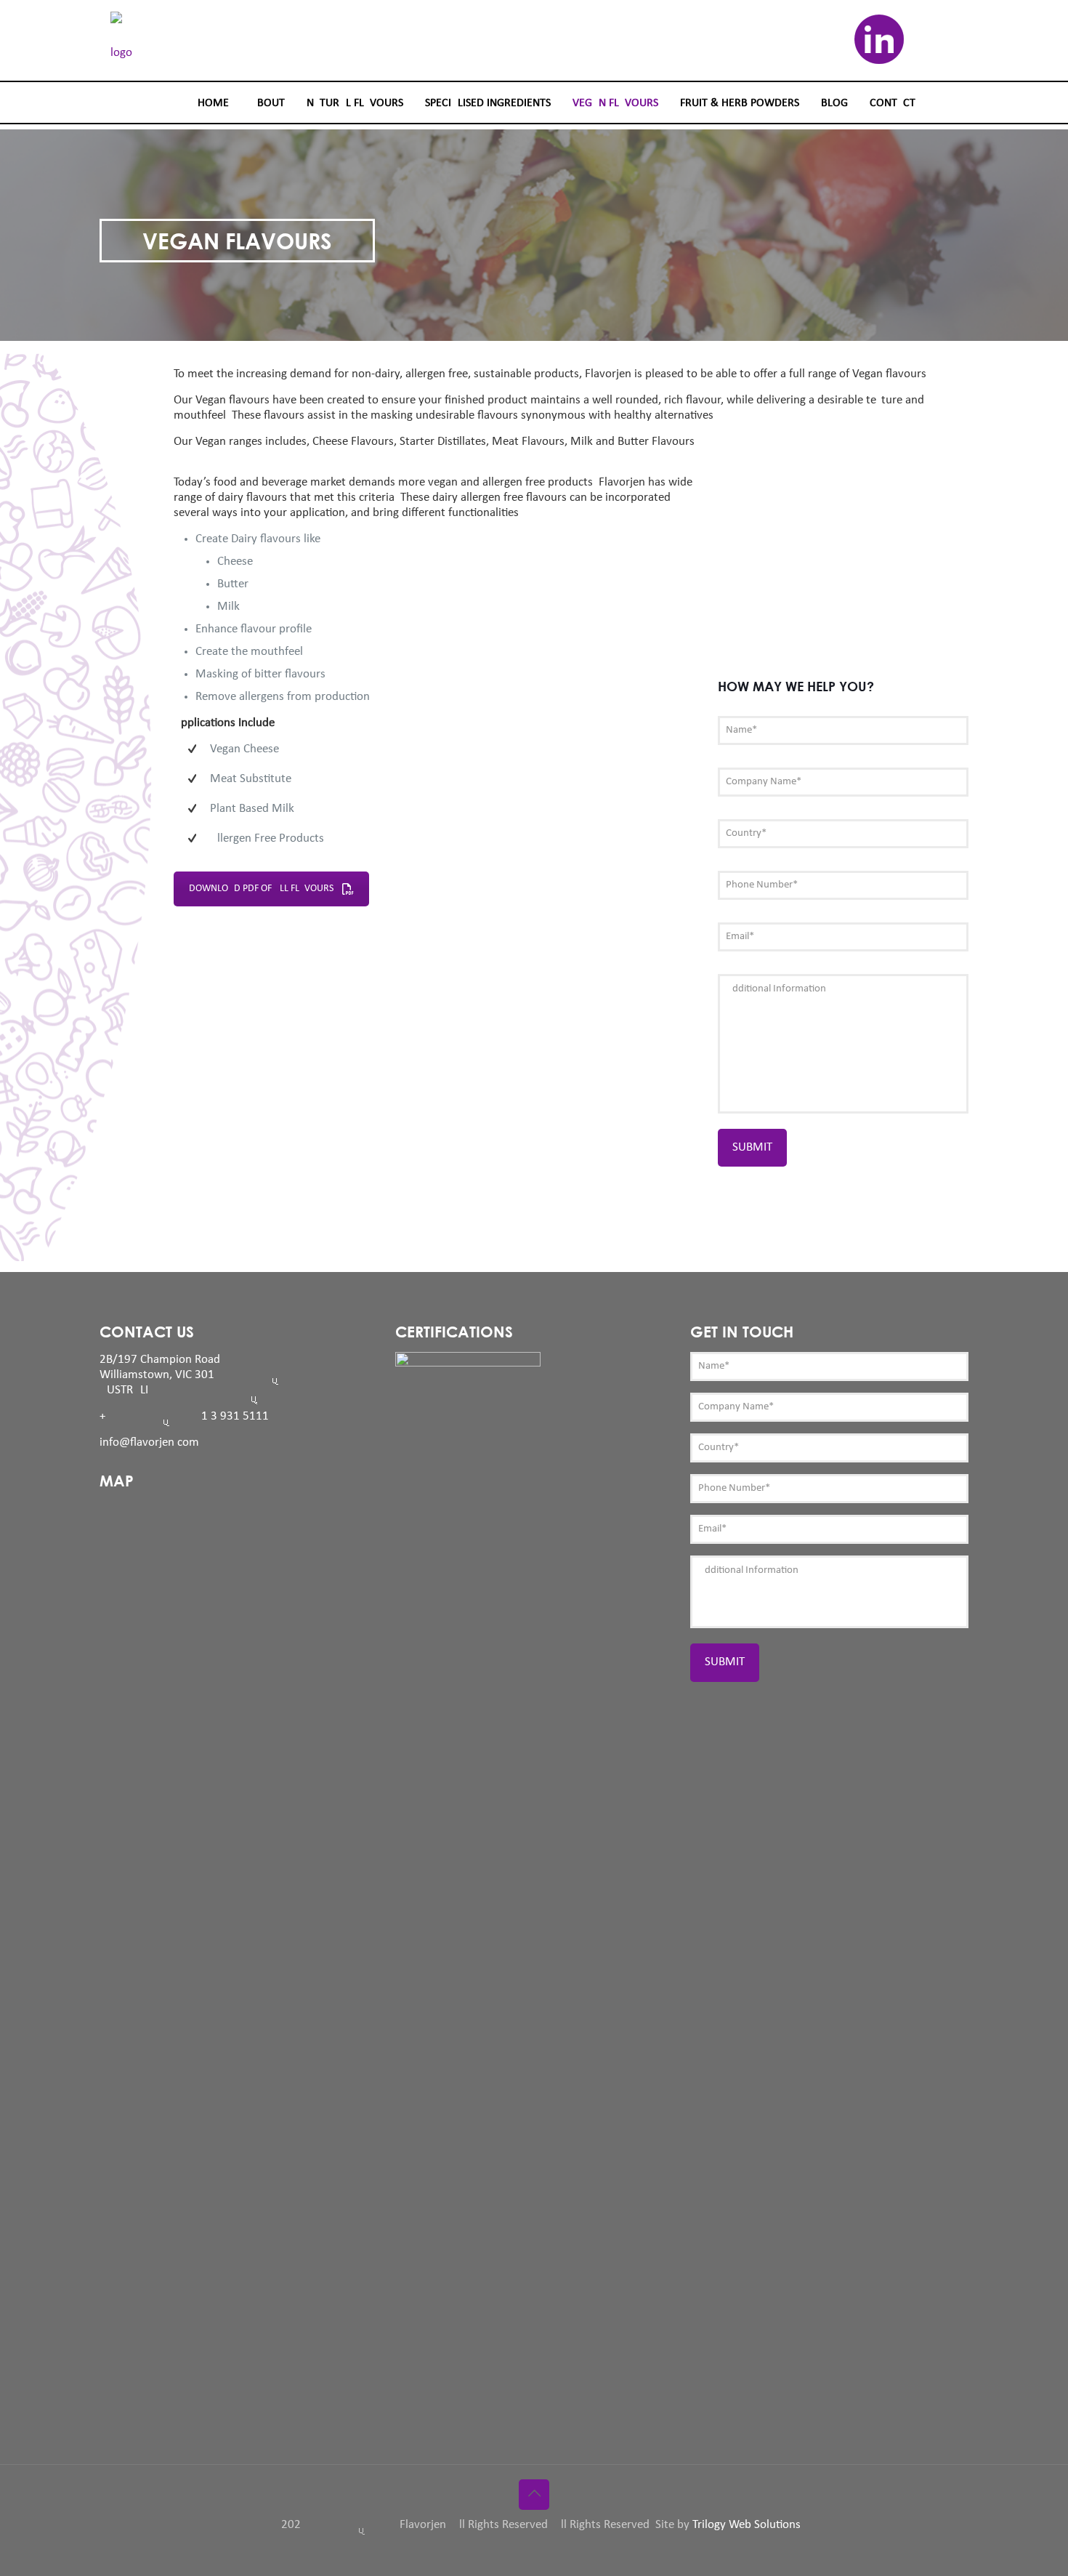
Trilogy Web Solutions (747, 2525)
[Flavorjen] (116, 41)
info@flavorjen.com (149, 1442)
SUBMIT (752, 1147)
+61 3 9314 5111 (184, 1416)
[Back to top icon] (534, 2495)
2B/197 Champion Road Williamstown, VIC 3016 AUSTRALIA (205, 1375)
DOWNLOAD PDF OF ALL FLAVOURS (261, 889)
